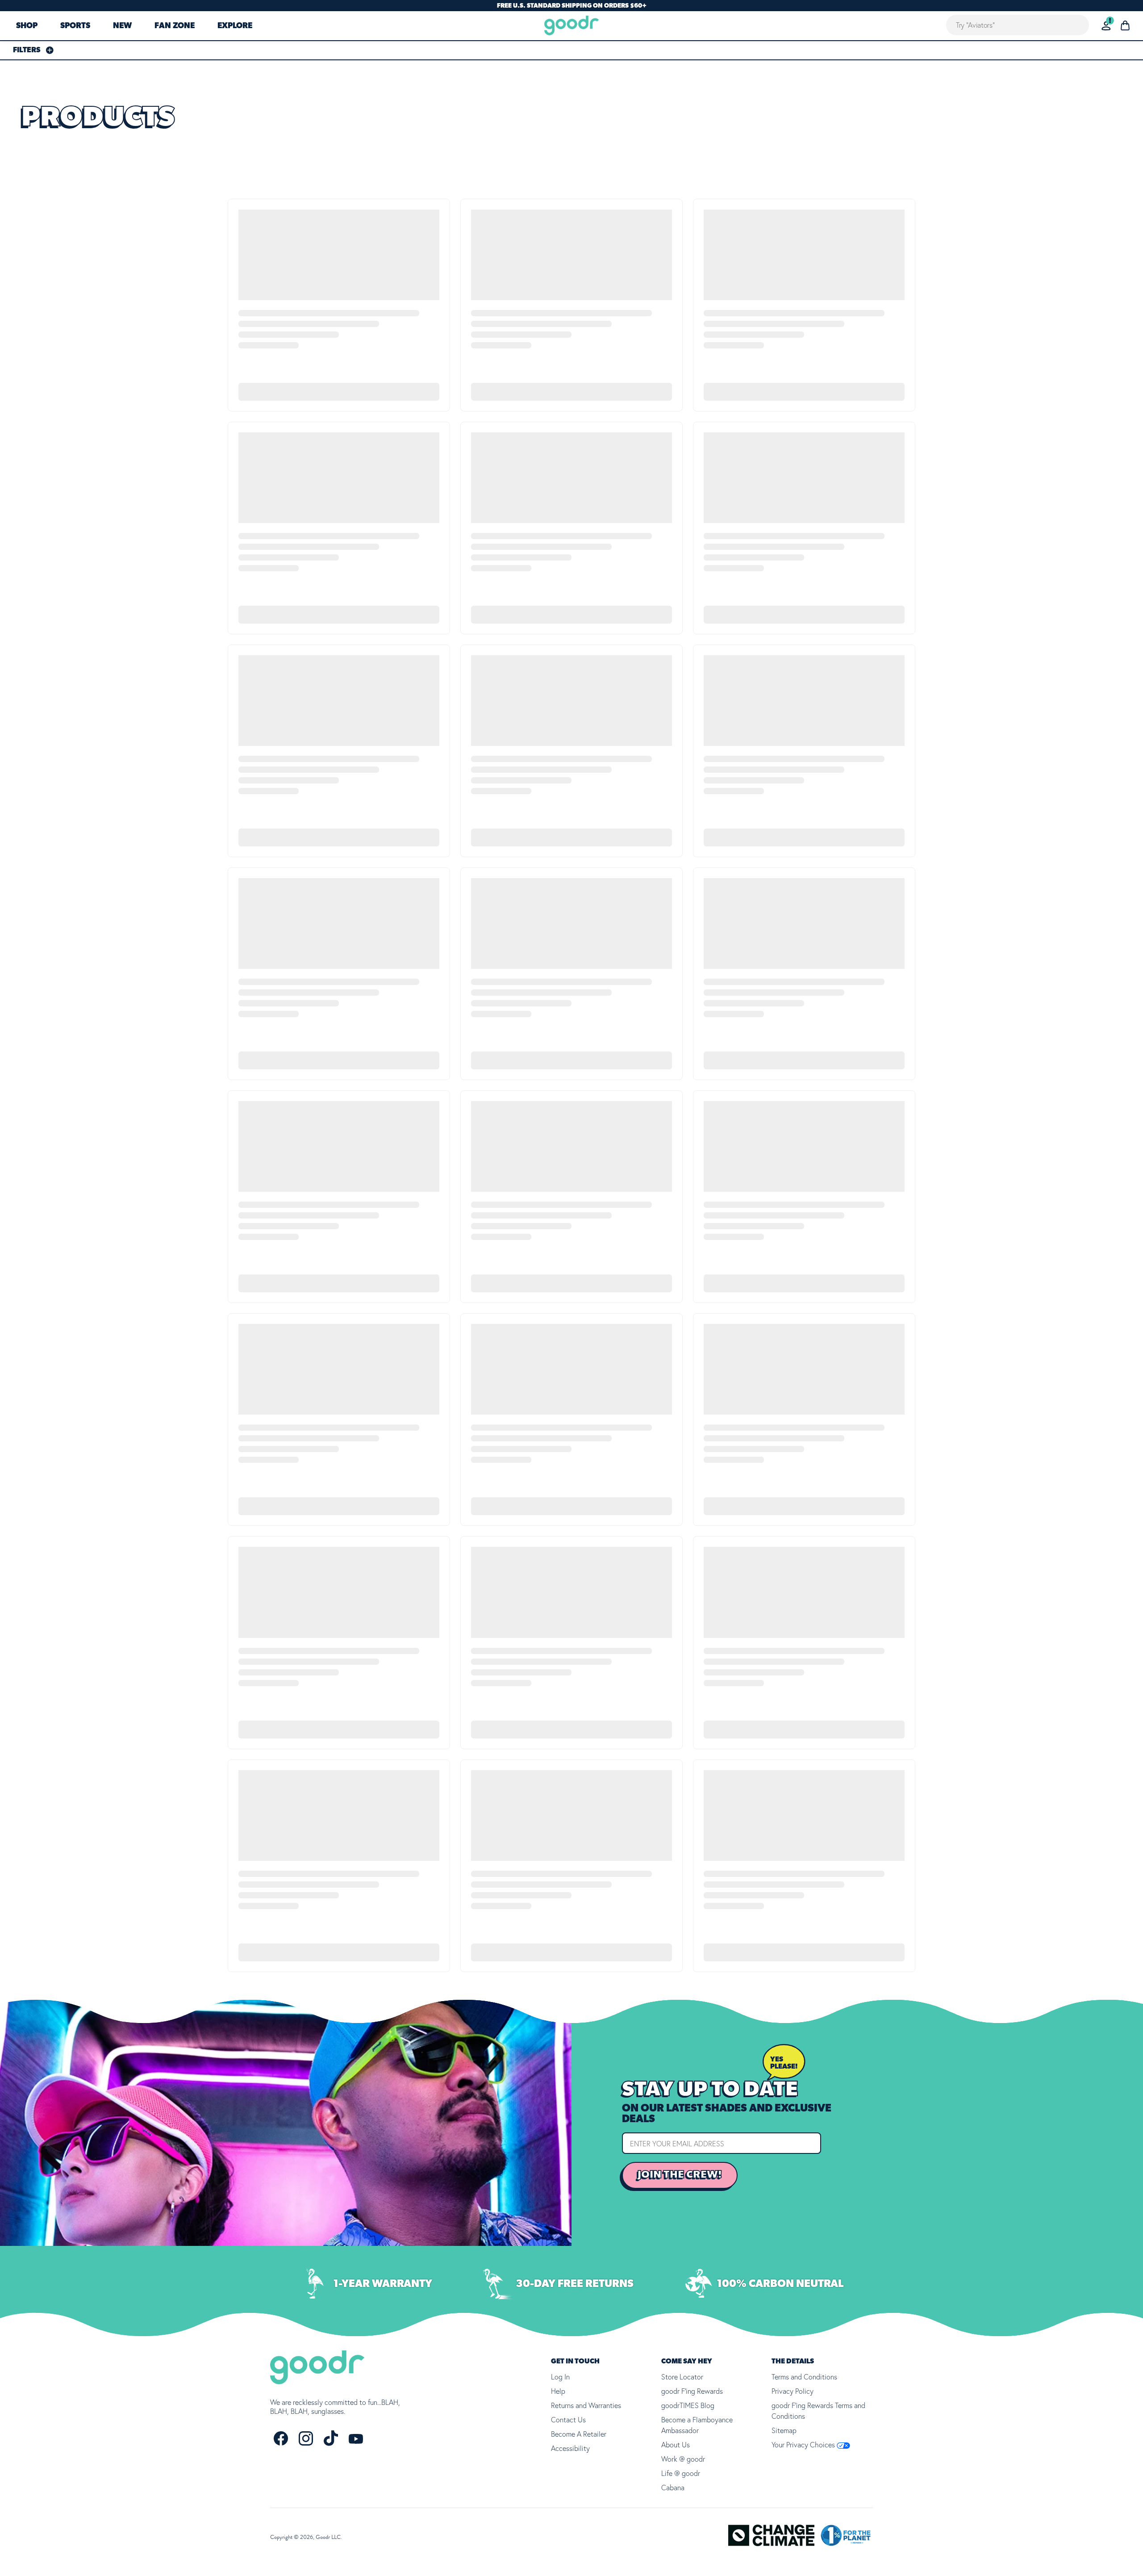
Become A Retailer (579, 2434)
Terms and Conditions (804, 2377)
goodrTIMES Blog (688, 2405)
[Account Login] (1106, 26)
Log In (560, 2377)
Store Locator (682, 2377)
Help (558, 2391)
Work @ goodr (683, 2459)
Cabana (673, 2488)
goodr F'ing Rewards (692, 2391)
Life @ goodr (681, 2473)
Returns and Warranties (586, 2405)
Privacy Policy (793, 2391)
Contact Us (568, 2420)
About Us (676, 2445)
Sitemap (784, 2430)
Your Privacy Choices (804, 2445)
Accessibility (570, 2448)
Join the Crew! (680, 2175)
